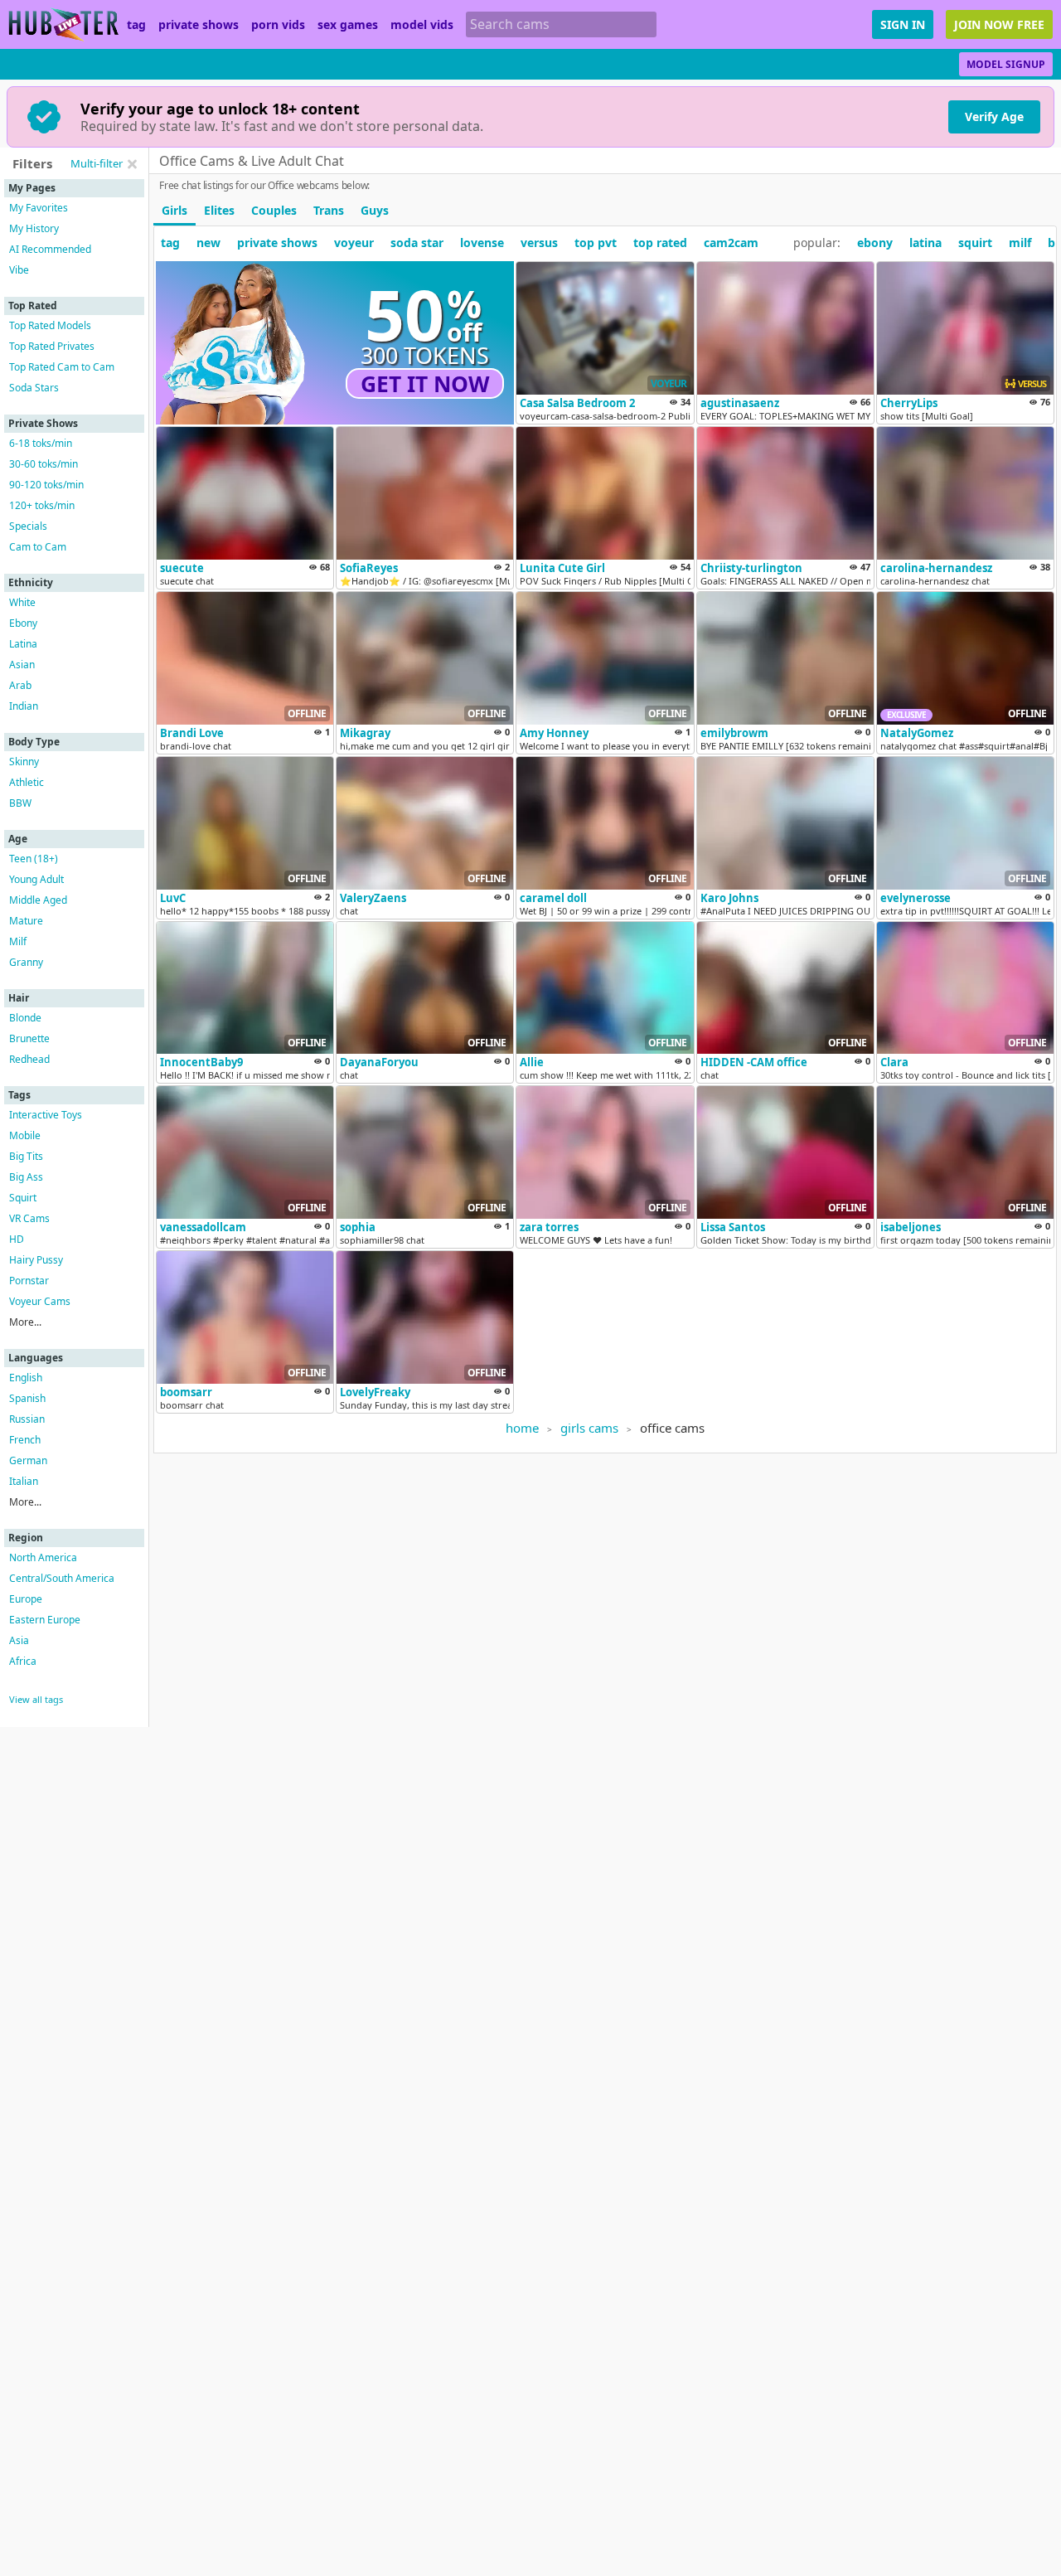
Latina (23, 644)
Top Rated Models (50, 325)
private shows (199, 25)
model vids (422, 25)
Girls (174, 210)
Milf (18, 941)
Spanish (27, 1398)
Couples (274, 210)
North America (43, 1557)
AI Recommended (50, 249)
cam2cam (731, 243)
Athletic (27, 782)
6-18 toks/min (41, 443)
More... (25, 1322)
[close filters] (132, 164)
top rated (660, 243)
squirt (975, 243)
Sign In (903, 24)
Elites (219, 210)
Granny (26, 962)
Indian (24, 706)
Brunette (29, 1038)
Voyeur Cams (40, 1301)
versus (539, 243)
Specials (28, 526)
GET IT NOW (425, 384)
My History (34, 228)
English (26, 1378)
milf (1020, 243)
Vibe (19, 270)
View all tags (36, 1699)
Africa (23, 1661)
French (25, 1440)
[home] (63, 24)
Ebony (23, 623)
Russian (27, 1419)
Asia (19, 1640)
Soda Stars (34, 388)
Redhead (29, 1059)
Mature (26, 921)
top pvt (596, 243)
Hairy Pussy (36, 1260)
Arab (20, 685)
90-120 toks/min (46, 485)
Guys (375, 210)
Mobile (25, 1135)
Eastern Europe (45, 1620)
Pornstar (29, 1281)
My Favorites (39, 208)
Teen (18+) (34, 859)
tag (136, 25)
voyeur (354, 243)
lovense (482, 243)
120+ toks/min (42, 505)
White (22, 602)
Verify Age (994, 116)
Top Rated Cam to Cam (62, 367)
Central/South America (62, 1578)
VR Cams (29, 1218)
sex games (348, 25)
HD (17, 1239)
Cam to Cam (38, 547)
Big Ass (26, 1177)
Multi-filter (97, 163)
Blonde (25, 1018)
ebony (875, 243)
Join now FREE (999, 24)
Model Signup (1006, 64)
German (28, 1460)
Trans (329, 210)
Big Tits (26, 1156)
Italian (24, 1481)
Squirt (23, 1198)
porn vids (278, 25)
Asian (22, 665)
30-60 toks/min (44, 464)
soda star (417, 243)
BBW (20, 803)
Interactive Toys (46, 1115)
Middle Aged (38, 900)
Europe (26, 1599)
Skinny (24, 762)
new (208, 243)
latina (925, 243)
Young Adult (36, 879)
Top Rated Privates (52, 346)
